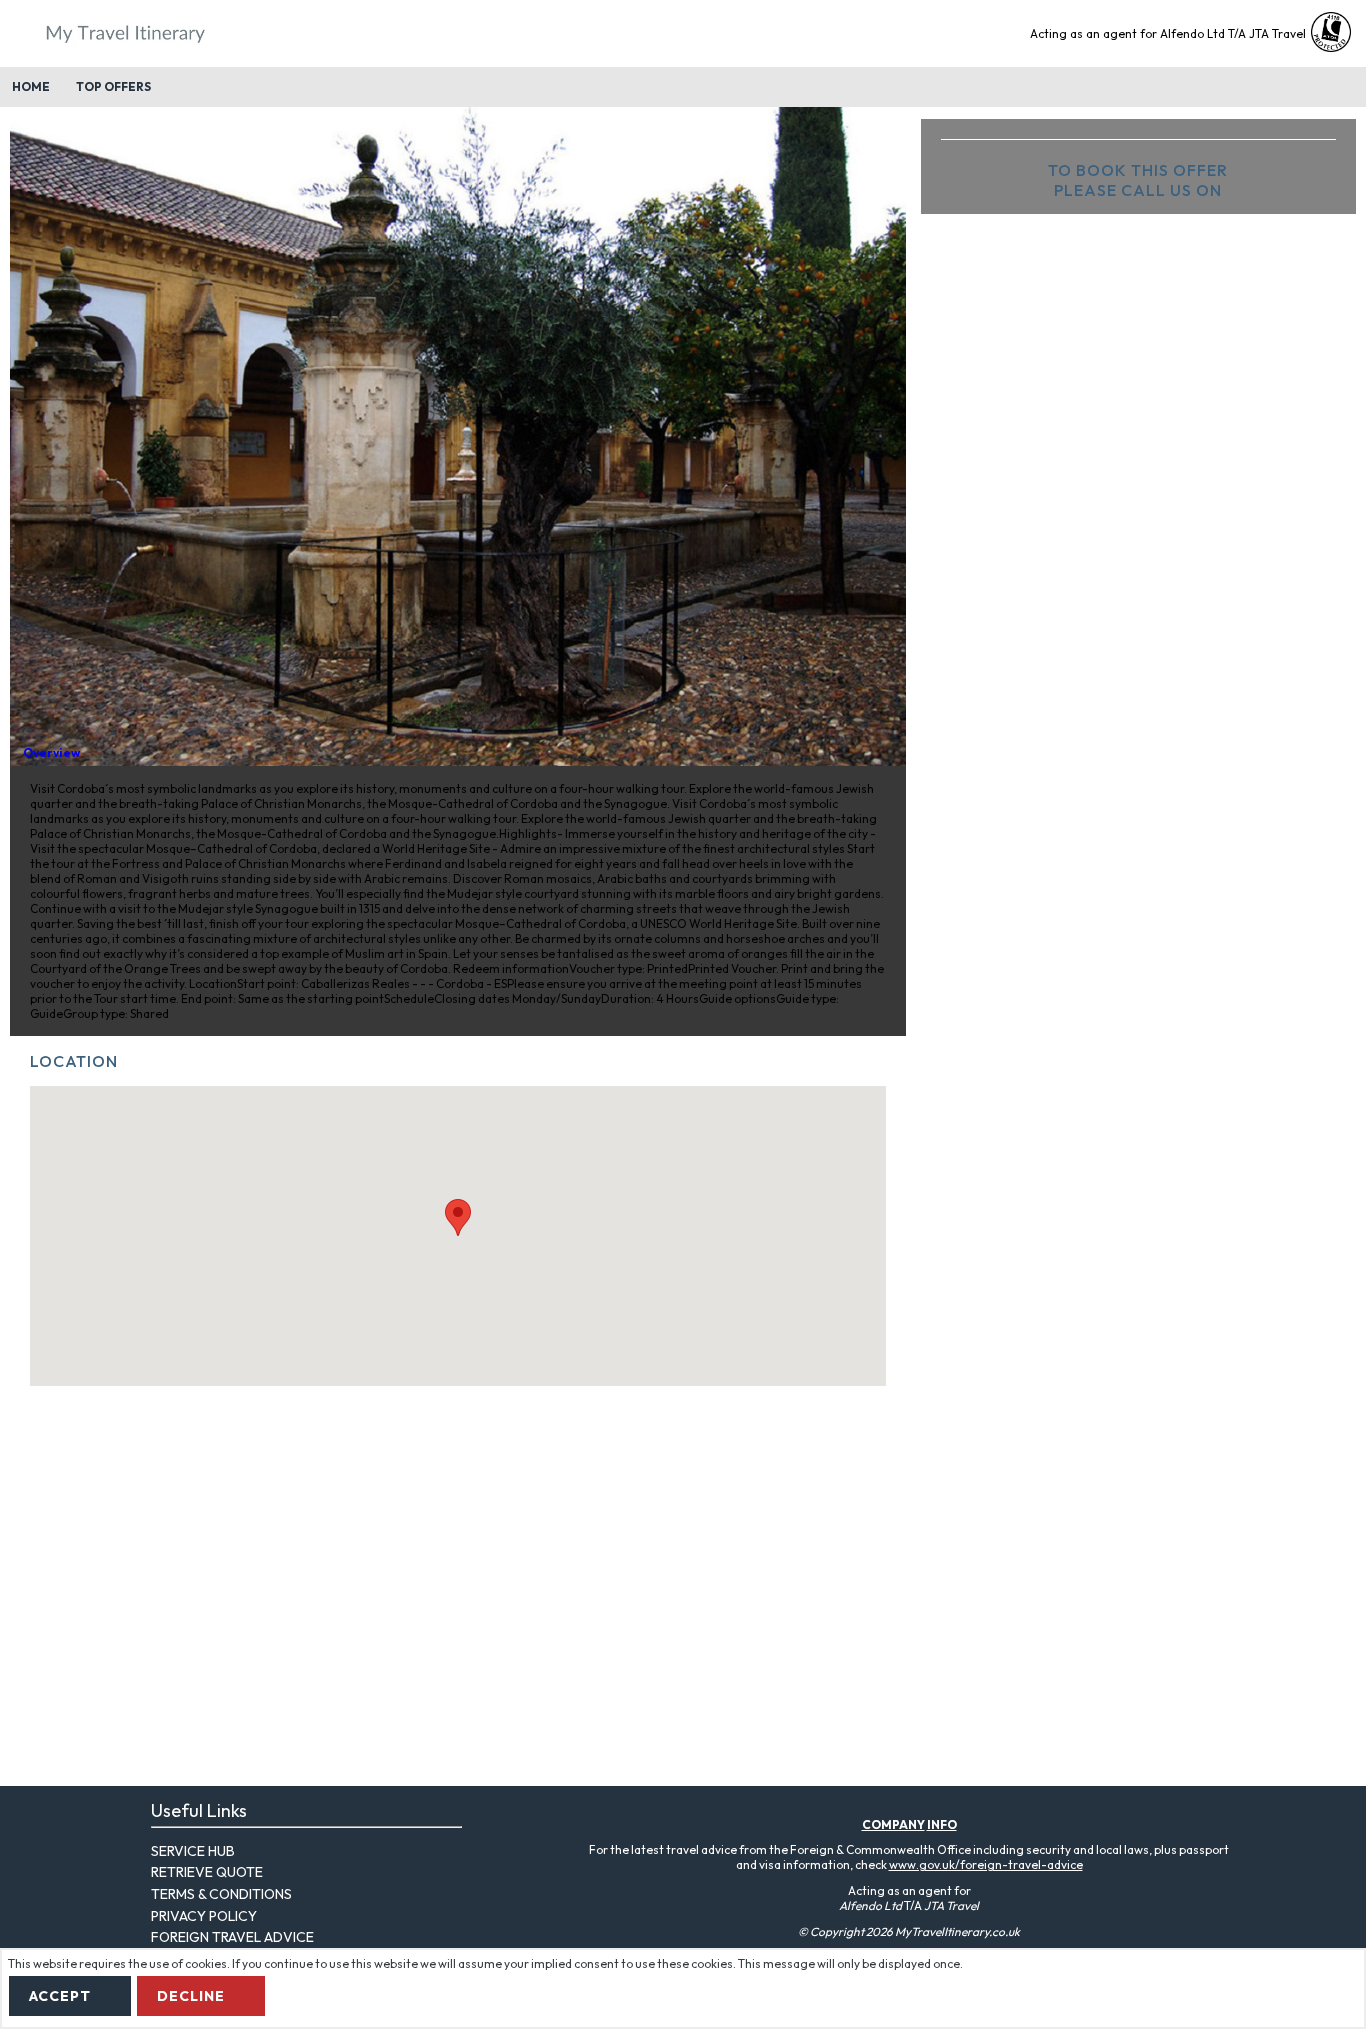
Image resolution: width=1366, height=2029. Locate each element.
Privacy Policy (204, 1916)
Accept (60, 1996)
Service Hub (193, 1851)
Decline (191, 1996)
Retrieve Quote (207, 1872)
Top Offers (113, 86)
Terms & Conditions (221, 1894)
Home (31, 86)
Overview (51, 752)
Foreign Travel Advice (232, 1937)
